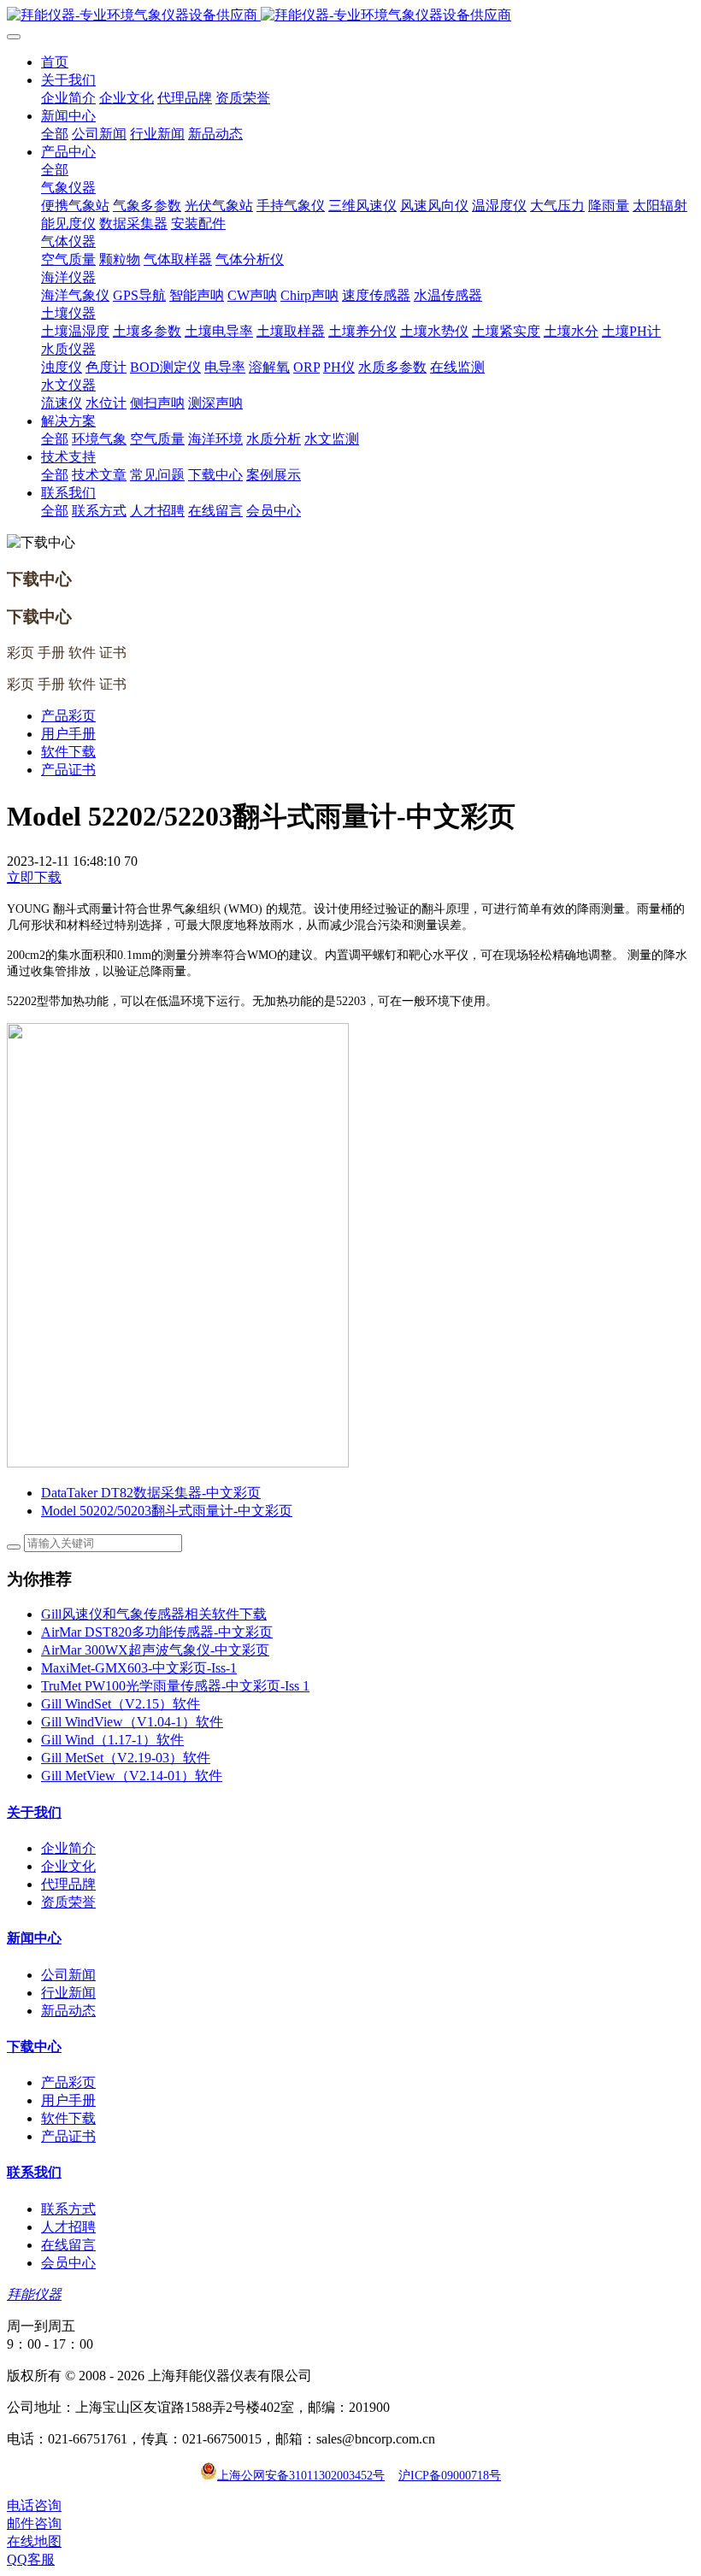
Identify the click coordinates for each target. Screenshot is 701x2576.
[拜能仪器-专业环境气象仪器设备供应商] (350, 16)
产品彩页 (68, 716)
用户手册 (68, 734)
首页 (55, 62)
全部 (55, 134)
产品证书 (68, 770)
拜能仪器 (34, 2294)
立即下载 (34, 877)
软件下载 (68, 752)
